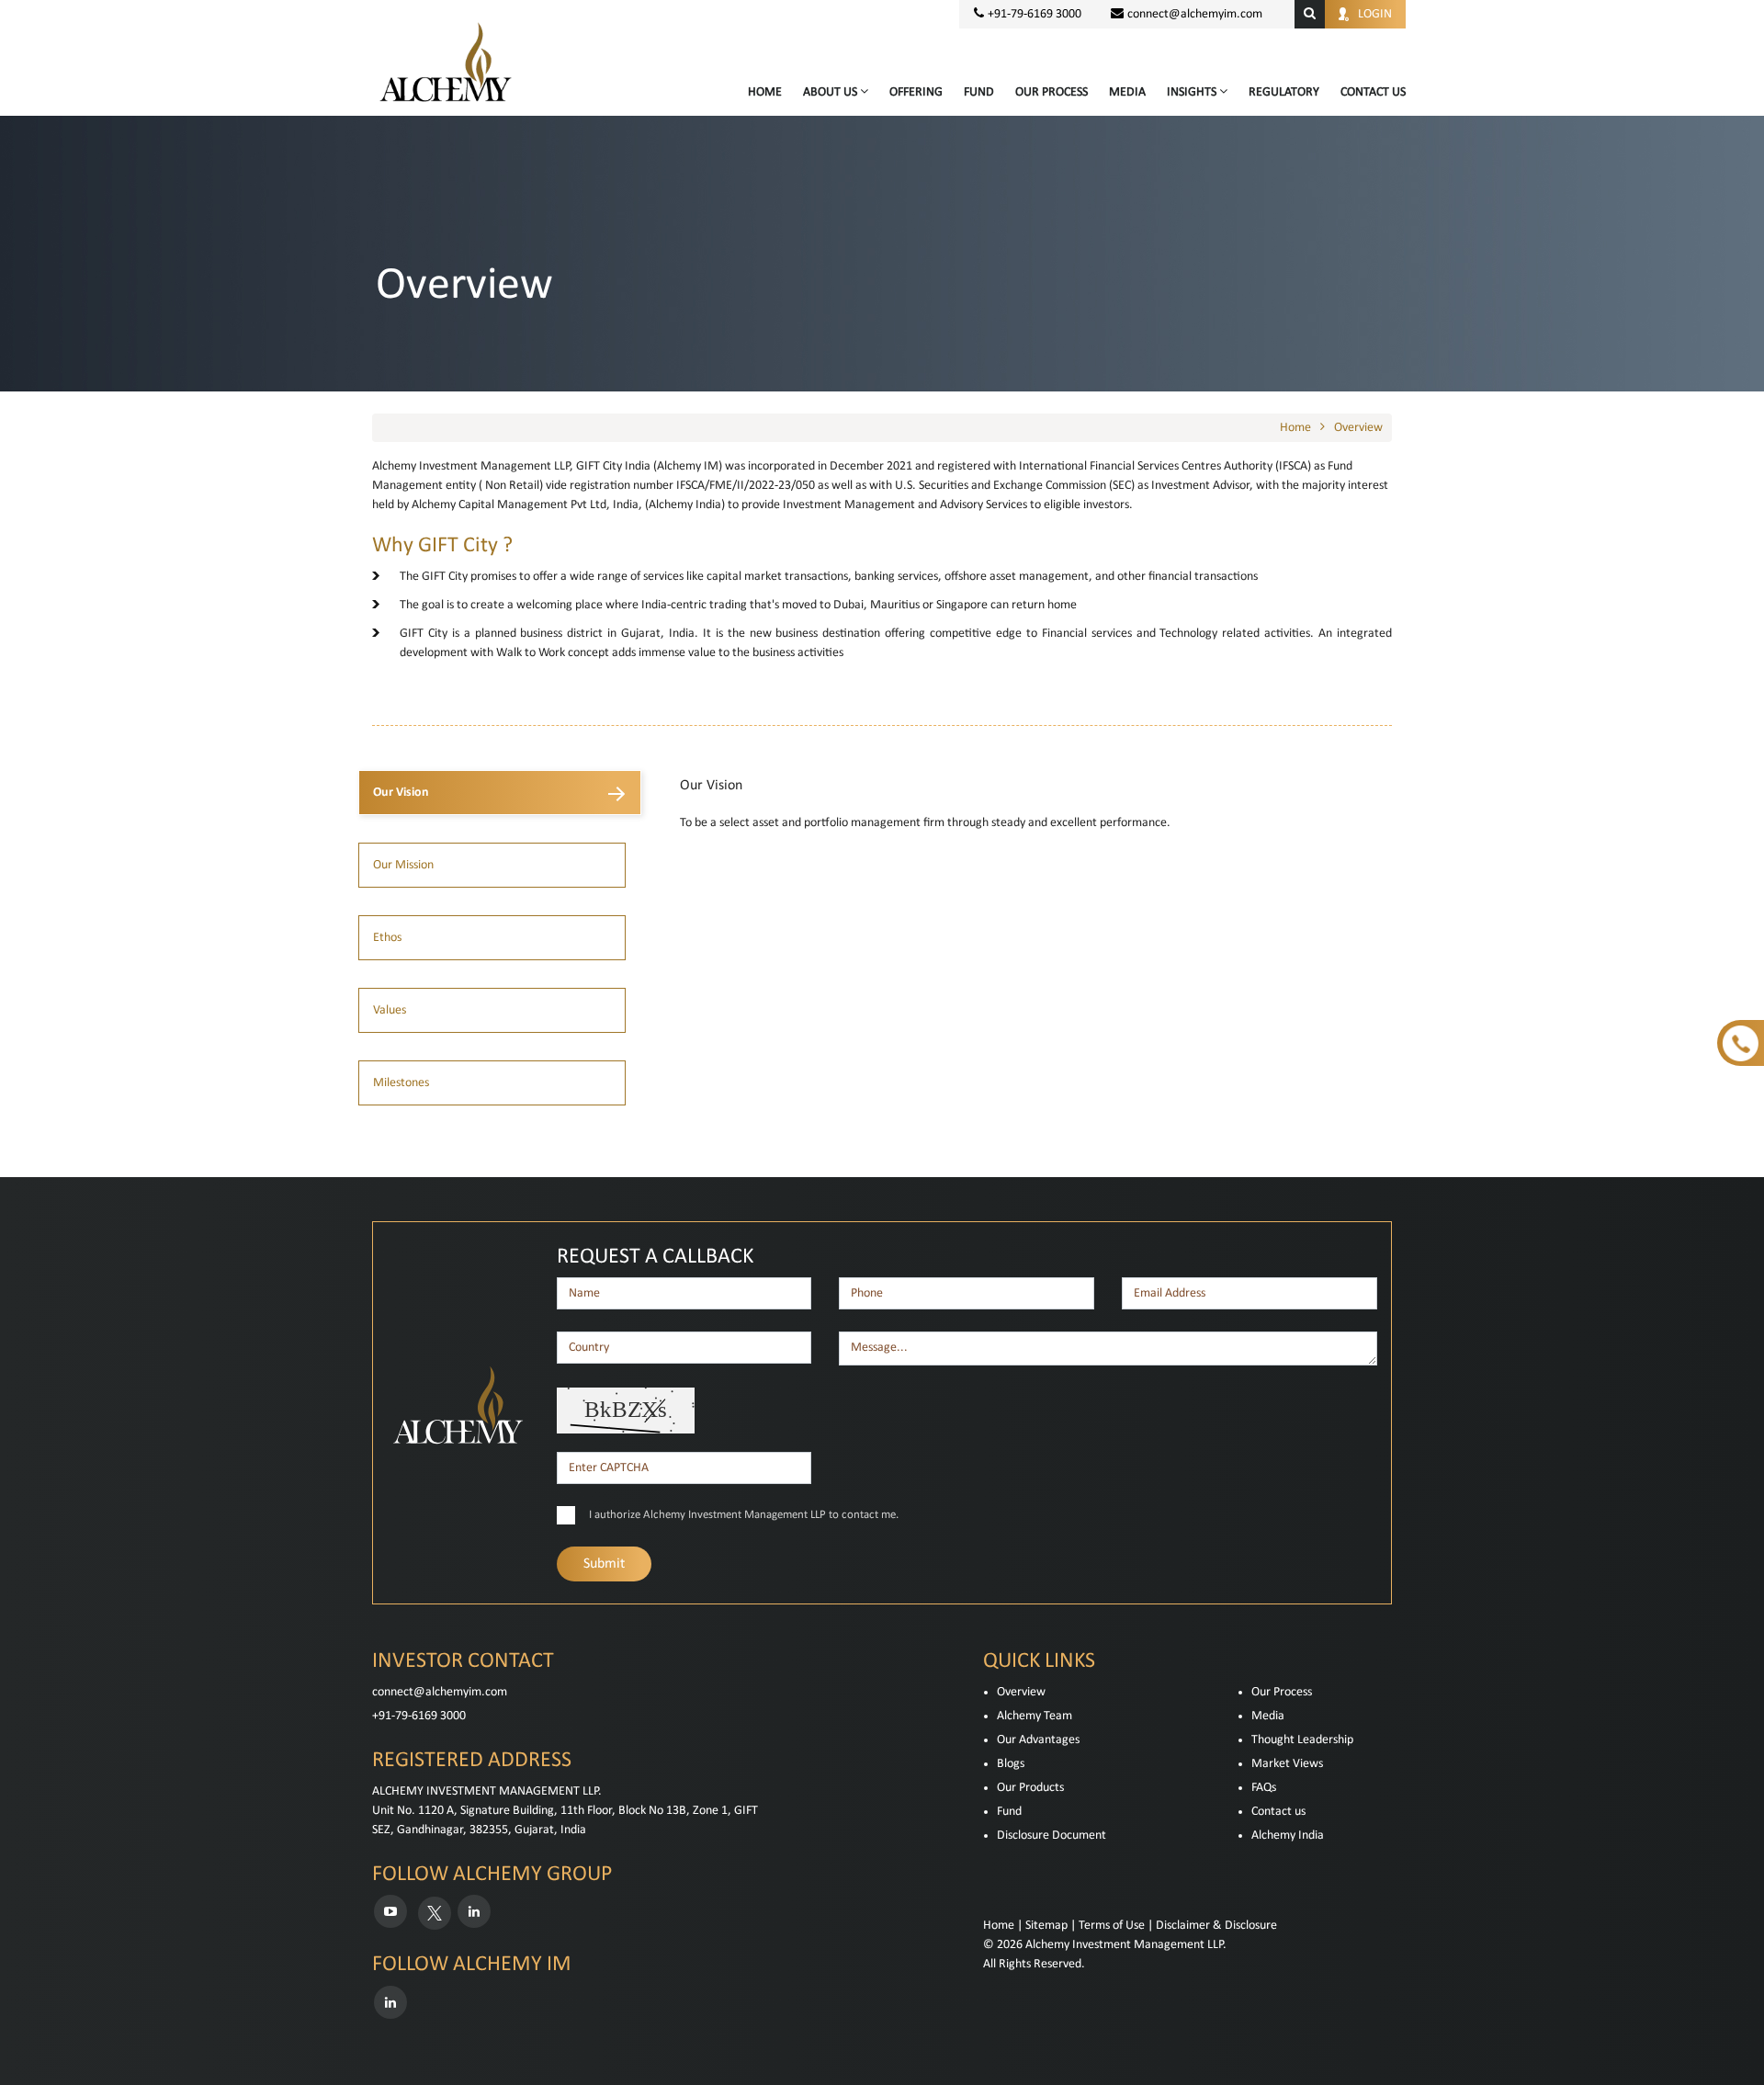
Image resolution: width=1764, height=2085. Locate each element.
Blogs (1011, 1764)
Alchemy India (1288, 1836)
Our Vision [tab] (401, 793)
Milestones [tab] (401, 1083)
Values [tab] (390, 1010)
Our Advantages (1038, 1740)
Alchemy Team (1035, 1716)
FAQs (1264, 1788)
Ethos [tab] (387, 938)
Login (1375, 14)
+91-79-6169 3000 (419, 1716)
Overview (1358, 428)
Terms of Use (1112, 1926)
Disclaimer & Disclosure (1216, 1926)
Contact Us (1373, 92)
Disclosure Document (1052, 1836)
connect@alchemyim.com (1195, 14)
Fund (979, 92)
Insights (1193, 92)
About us (831, 92)
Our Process (1052, 92)
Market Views (1287, 1764)
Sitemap (1046, 1926)
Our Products (1030, 1788)
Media (1127, 92)
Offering (916, 92)
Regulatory (1284, 92)
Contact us (1278, 1812)
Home (765, 92)
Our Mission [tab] (403, 865)
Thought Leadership (1302, 1740)
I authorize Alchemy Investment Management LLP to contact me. (744, 1515)
